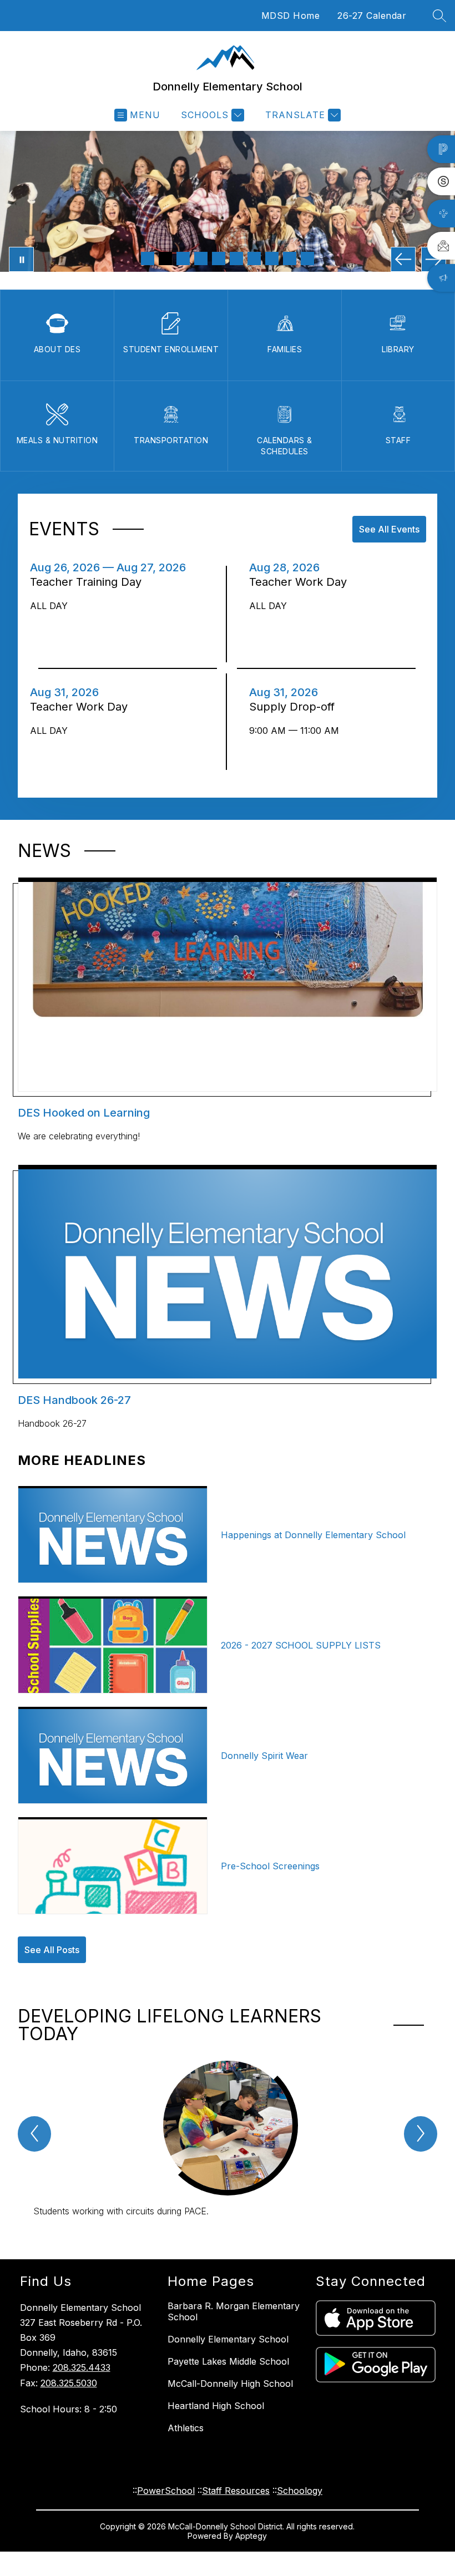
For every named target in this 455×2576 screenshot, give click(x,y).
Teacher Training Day (91, 582)
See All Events (389, 529)
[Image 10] (307, 258)
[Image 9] (290, 258)
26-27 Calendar (372, 16)
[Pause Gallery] (21, 259)
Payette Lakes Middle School (228, 2361)
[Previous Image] (403, 259)
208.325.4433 (82, 2367)
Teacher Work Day (301, 582)
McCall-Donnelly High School (230, 2384)
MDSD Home (291, 16)
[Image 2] (165, 258)
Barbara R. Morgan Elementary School (234, 2311)
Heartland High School (216, 2406)
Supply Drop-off (295, 707)
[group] (228, 2140)
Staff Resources (236, 2491)
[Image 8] (272, 258)
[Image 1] (148, 258)
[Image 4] (201, 258)
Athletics (186, 2428)
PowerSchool (166, 2491)
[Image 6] (236, 258)
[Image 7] (254, 258)
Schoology (300, 2491)
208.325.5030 (69, 2383)
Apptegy (251, 2536)
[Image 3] (183, 258)
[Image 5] (219, 258)
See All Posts (52, 1950)
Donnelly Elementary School (228, 2339)
